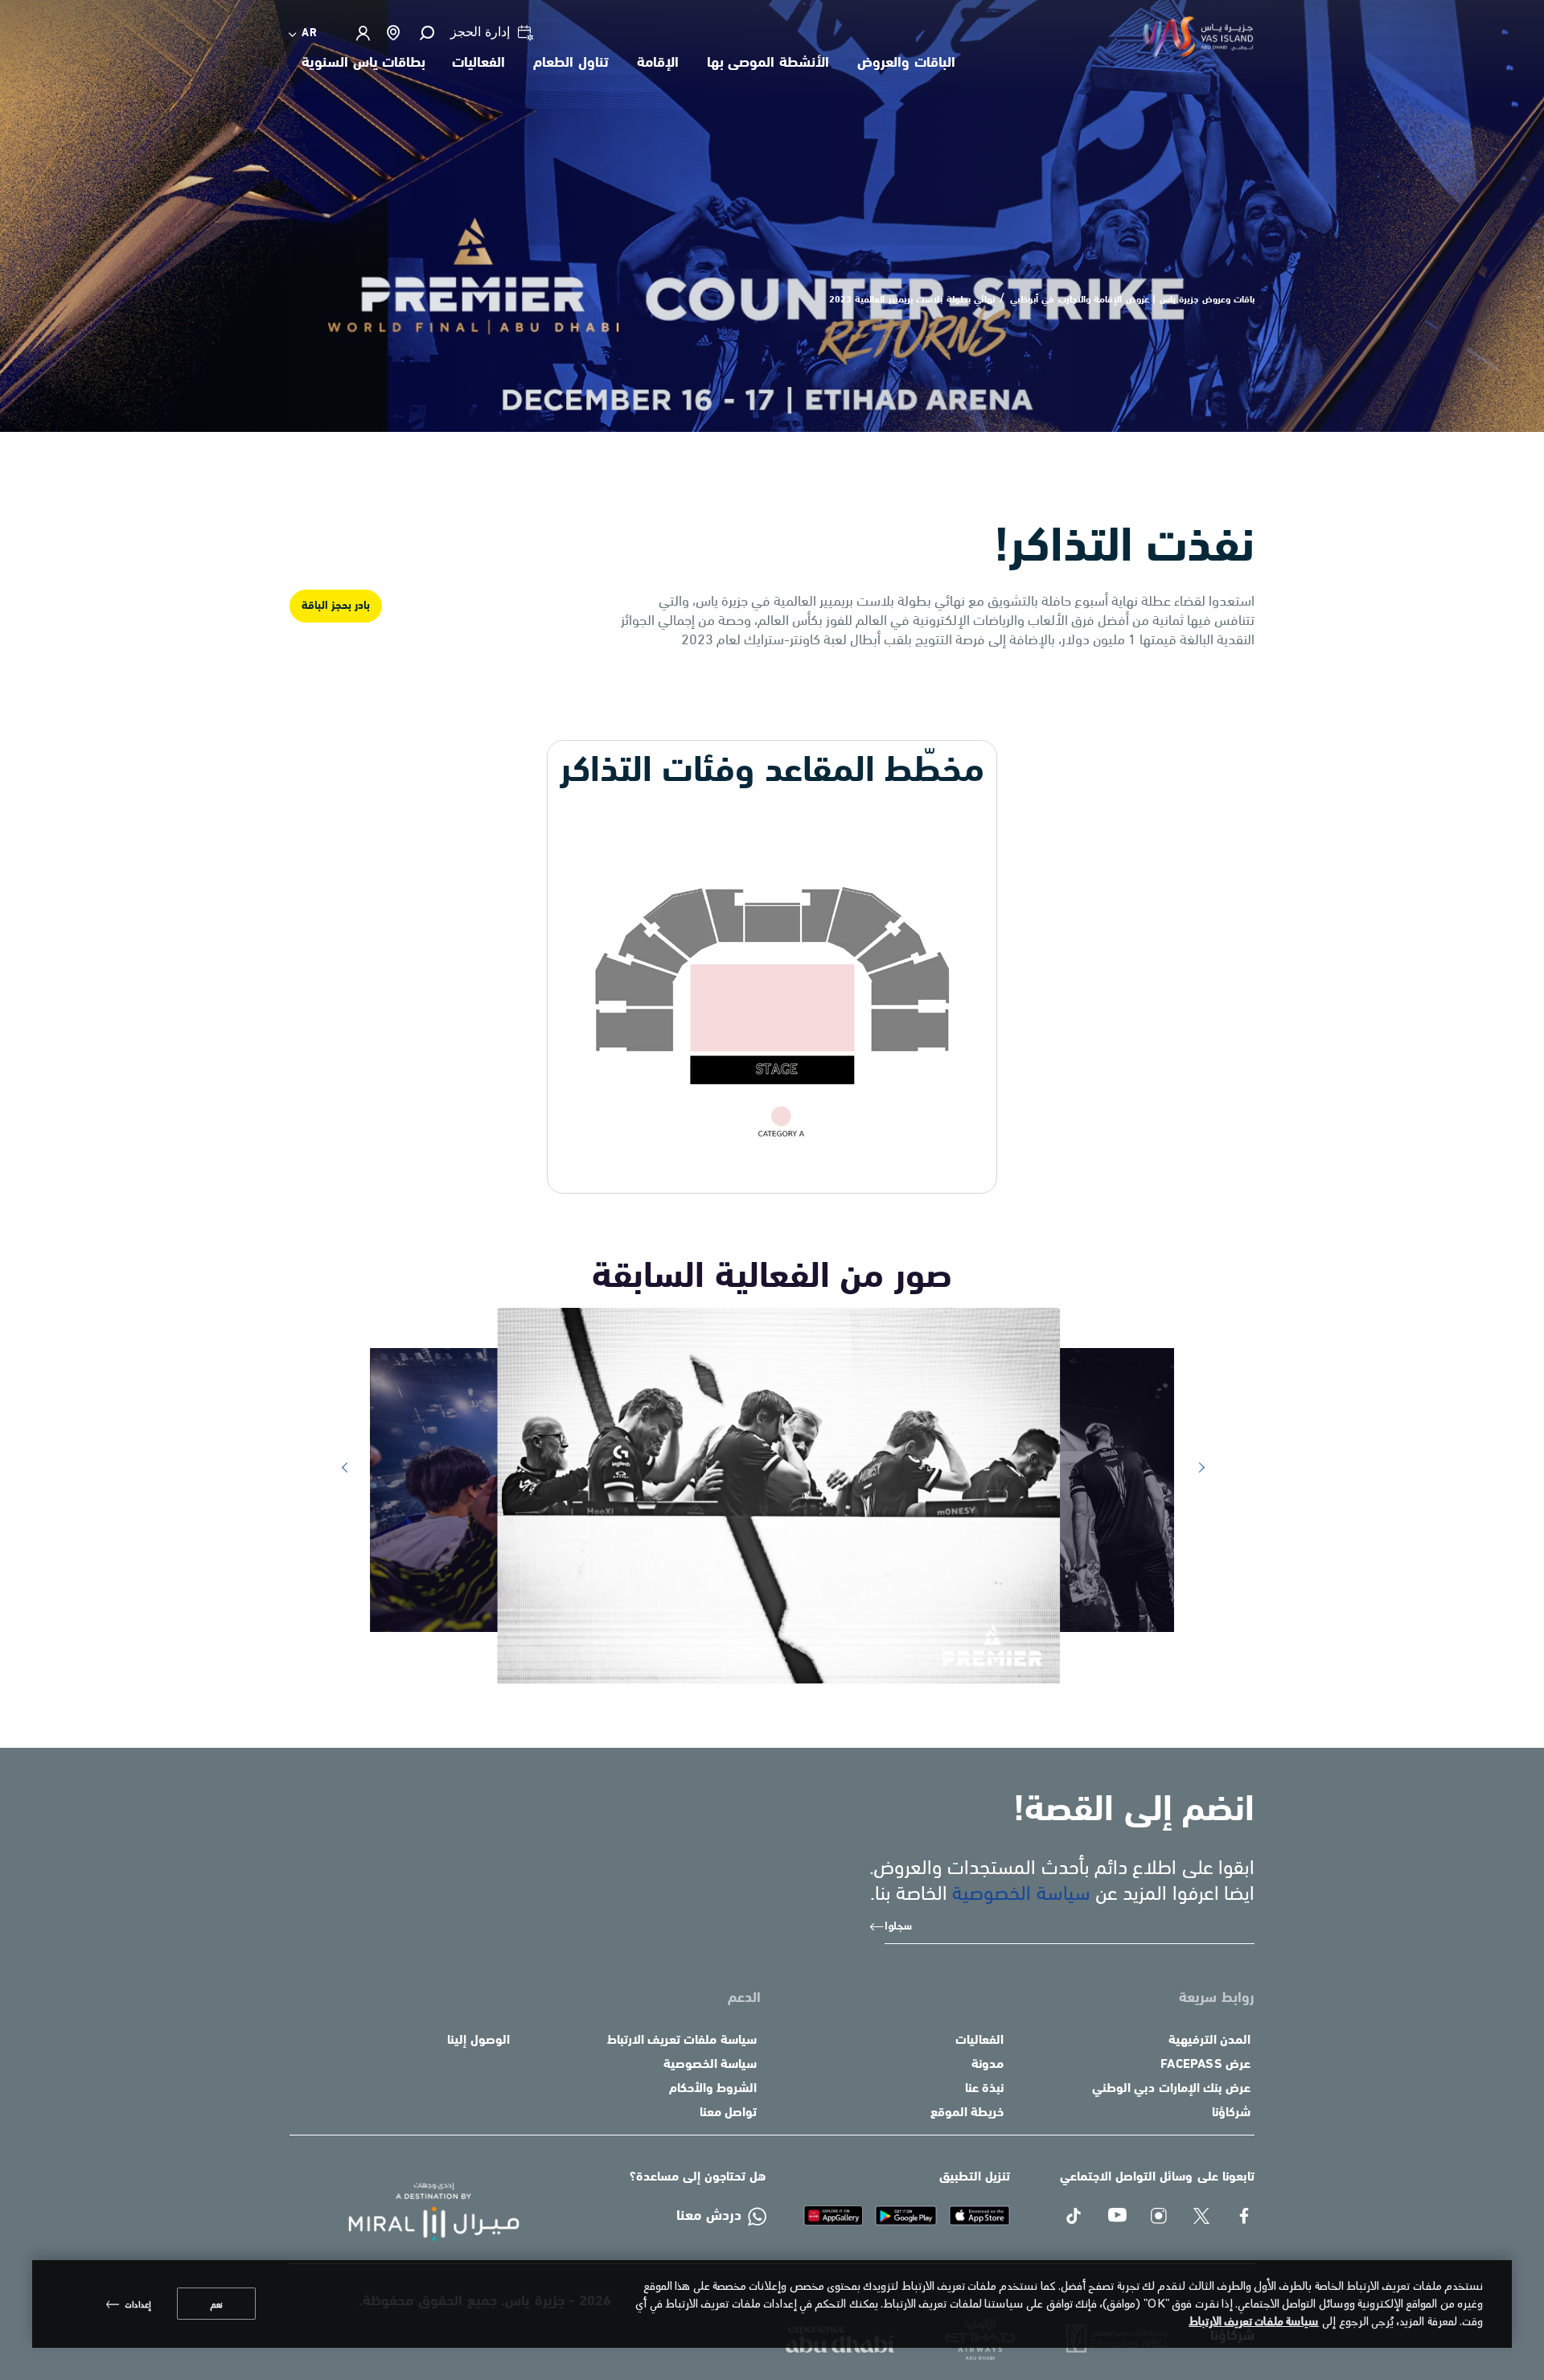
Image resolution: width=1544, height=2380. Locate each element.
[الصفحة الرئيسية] (421, 2212)
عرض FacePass (1205, 2065)
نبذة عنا (984, 2089)
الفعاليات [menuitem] (478, 64)
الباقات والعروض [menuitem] (906, 64)
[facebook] (1245, 2217)
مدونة (988, 2065)
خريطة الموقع (967, 2113)
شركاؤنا (1231, 2113)
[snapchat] (1160, 2217)
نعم (216, 2304)
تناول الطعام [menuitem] (571, 64)
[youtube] (1117, 2217)
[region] (772, 2304)
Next (1196, 1468)
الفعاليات (979, 2041)
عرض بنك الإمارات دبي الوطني (1171, 2089)
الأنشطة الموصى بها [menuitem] (768, 64)
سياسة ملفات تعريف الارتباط (682, 2041)
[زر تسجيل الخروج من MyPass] (362, 33)
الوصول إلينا (478, 2041)
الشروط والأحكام (713, 2089)
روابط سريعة (1217, 1999)
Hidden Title (954, 1999)
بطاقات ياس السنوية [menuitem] (363, 64)
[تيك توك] (1075, 2217)
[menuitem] (304, 33)
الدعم (744, 1999)
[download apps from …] (833, 2215)
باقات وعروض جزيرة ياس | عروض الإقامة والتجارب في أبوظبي (1133, 300)
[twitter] (1203, 2217)
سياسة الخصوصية (1021, 1891)
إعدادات (138, 2304)
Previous (343, 1468)
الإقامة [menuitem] (658, 64)
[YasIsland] (980, 2215)
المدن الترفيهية (1209, 2041)
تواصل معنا (728, 2113)
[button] (426, 33)
